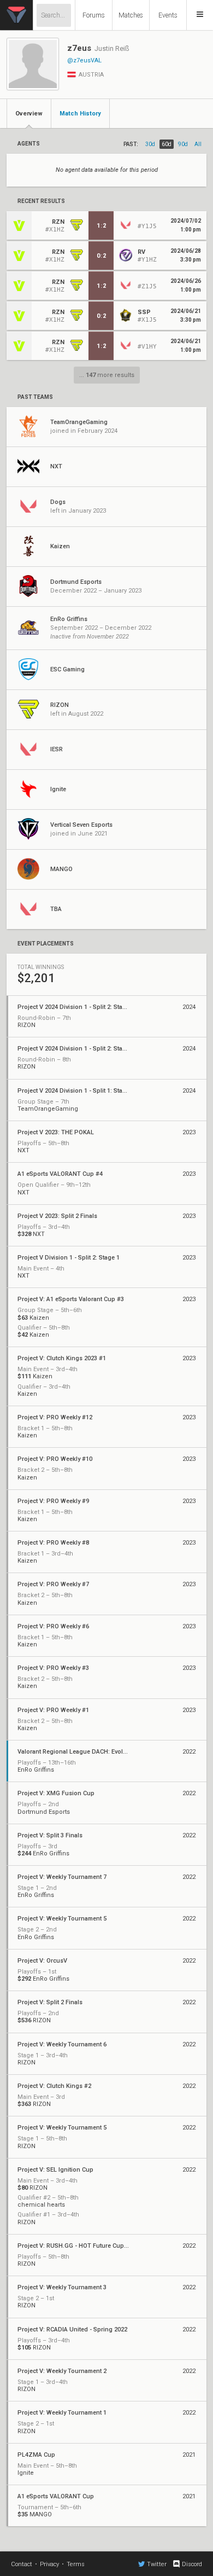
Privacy (49, 2564)
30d (150, 144)
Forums (94, 15)
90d (183, 144)
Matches (131, 15)
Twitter (157, 2564)
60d (167, 144)
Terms (76, 2564)
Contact (22, 2564)
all (198, 144)
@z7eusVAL (84, 60)
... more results (107, 375)
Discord (192, 2564)
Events (168, 15)
